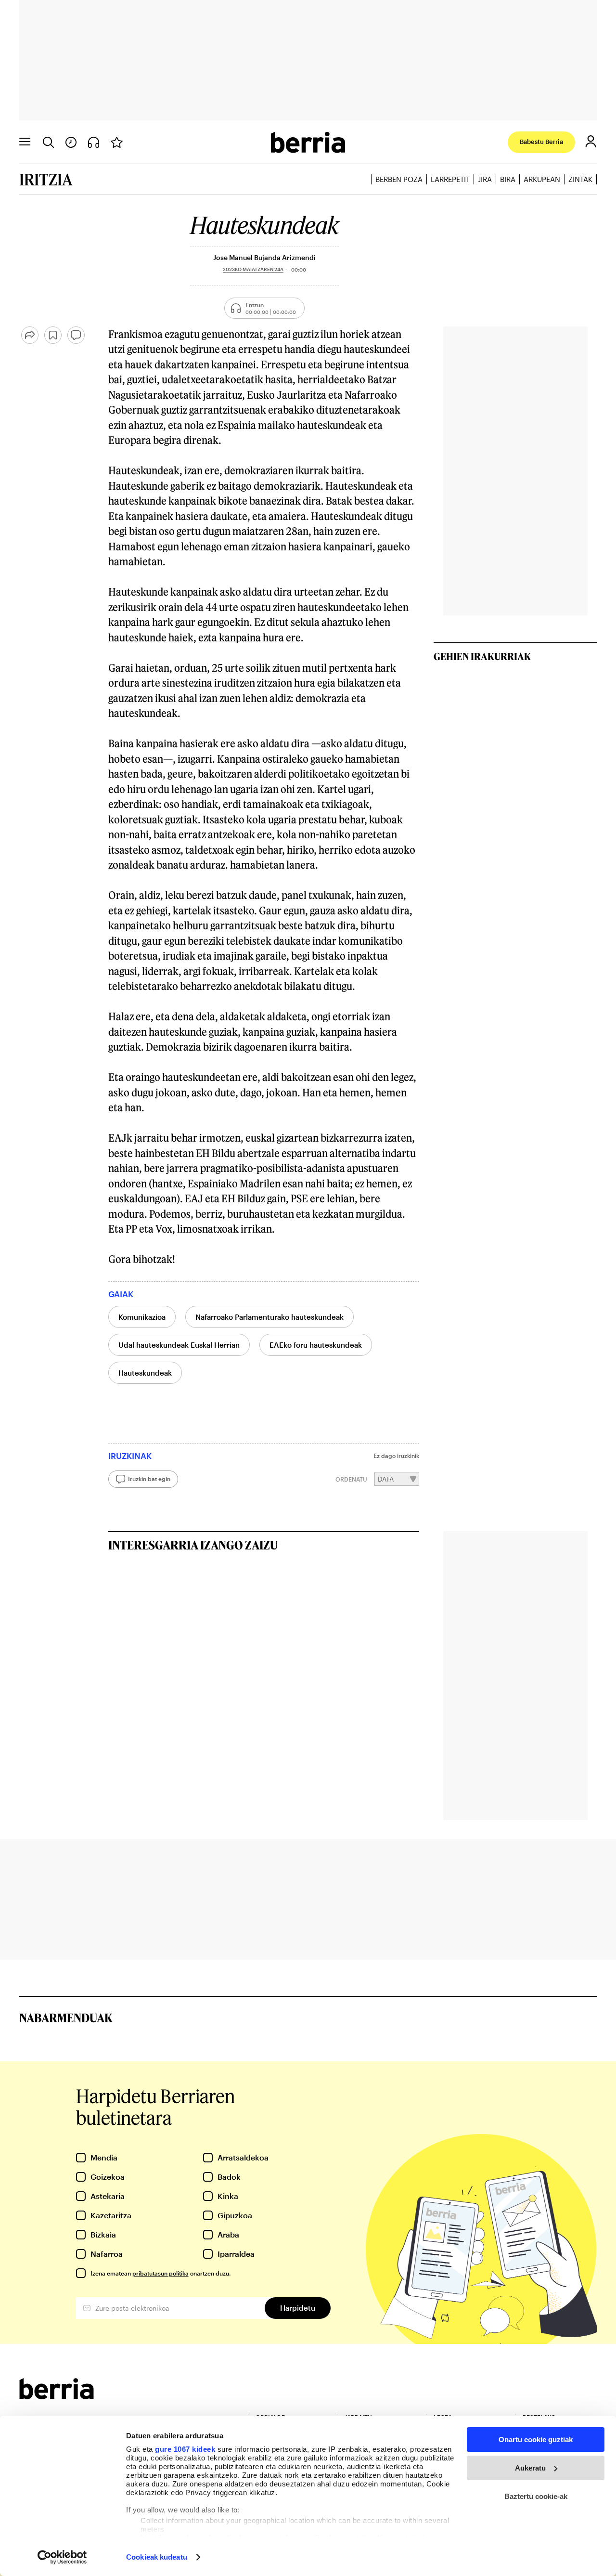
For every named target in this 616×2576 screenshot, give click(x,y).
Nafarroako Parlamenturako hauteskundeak (269, 1317)
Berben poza (399, 179)
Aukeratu (530, 2468)
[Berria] (57, 2396)
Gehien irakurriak (482, 656)
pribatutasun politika (160, 2273)
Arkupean (542, 179)
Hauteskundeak (145, 1373)
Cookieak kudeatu (157, 2557)
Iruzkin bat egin (149, 1479)
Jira (485, 179)
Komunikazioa (142, 1317)
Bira (508, 179)
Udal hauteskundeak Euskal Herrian (179, 1345)
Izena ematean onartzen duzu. (160, 2273)
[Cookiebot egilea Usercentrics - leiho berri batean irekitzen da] (62, 2557)
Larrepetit (450, 179)
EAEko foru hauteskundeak (316, 1345)
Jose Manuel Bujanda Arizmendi (264, 257)
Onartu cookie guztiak (536, 2439)
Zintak (580, 179)
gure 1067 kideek (185, 2449)
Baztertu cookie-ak (536, 2496)
